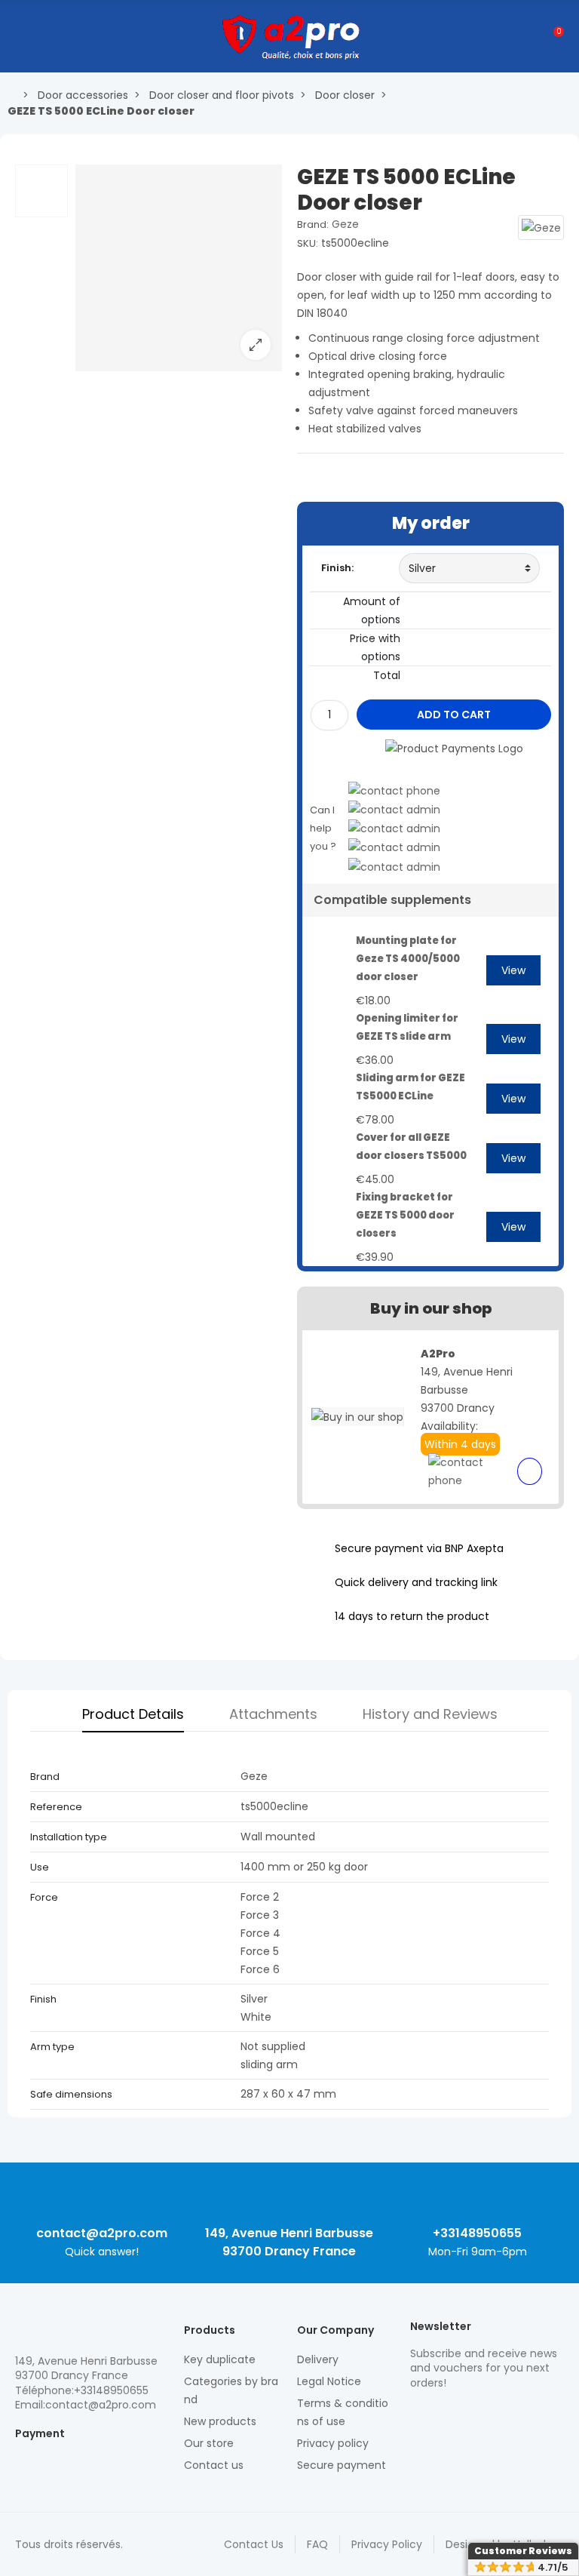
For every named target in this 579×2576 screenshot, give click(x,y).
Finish (43, 1999)
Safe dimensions (71, 2094)
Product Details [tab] (133, 1714)
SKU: (308, 243)
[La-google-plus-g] (470, 2415)
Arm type (54, 2047)
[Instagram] (444, 2415)
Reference (56, 1807)
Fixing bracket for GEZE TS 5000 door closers (405, 1215)
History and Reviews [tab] (430, 1714)
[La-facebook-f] (497, 2415)
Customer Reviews (523, 2551)
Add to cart (454, 715)
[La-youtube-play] (523, 2415)
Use (40, 1867)
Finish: (337, 568)
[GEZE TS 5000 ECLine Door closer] (179, 362)
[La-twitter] (418, 2415)
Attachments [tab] (273, 1714)
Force (44, 1897)
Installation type (70, 1837)
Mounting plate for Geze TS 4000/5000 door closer (408, 959)
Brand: (313, 224)
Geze (345, 224)
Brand (45, 1777)
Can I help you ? (323, 828)
